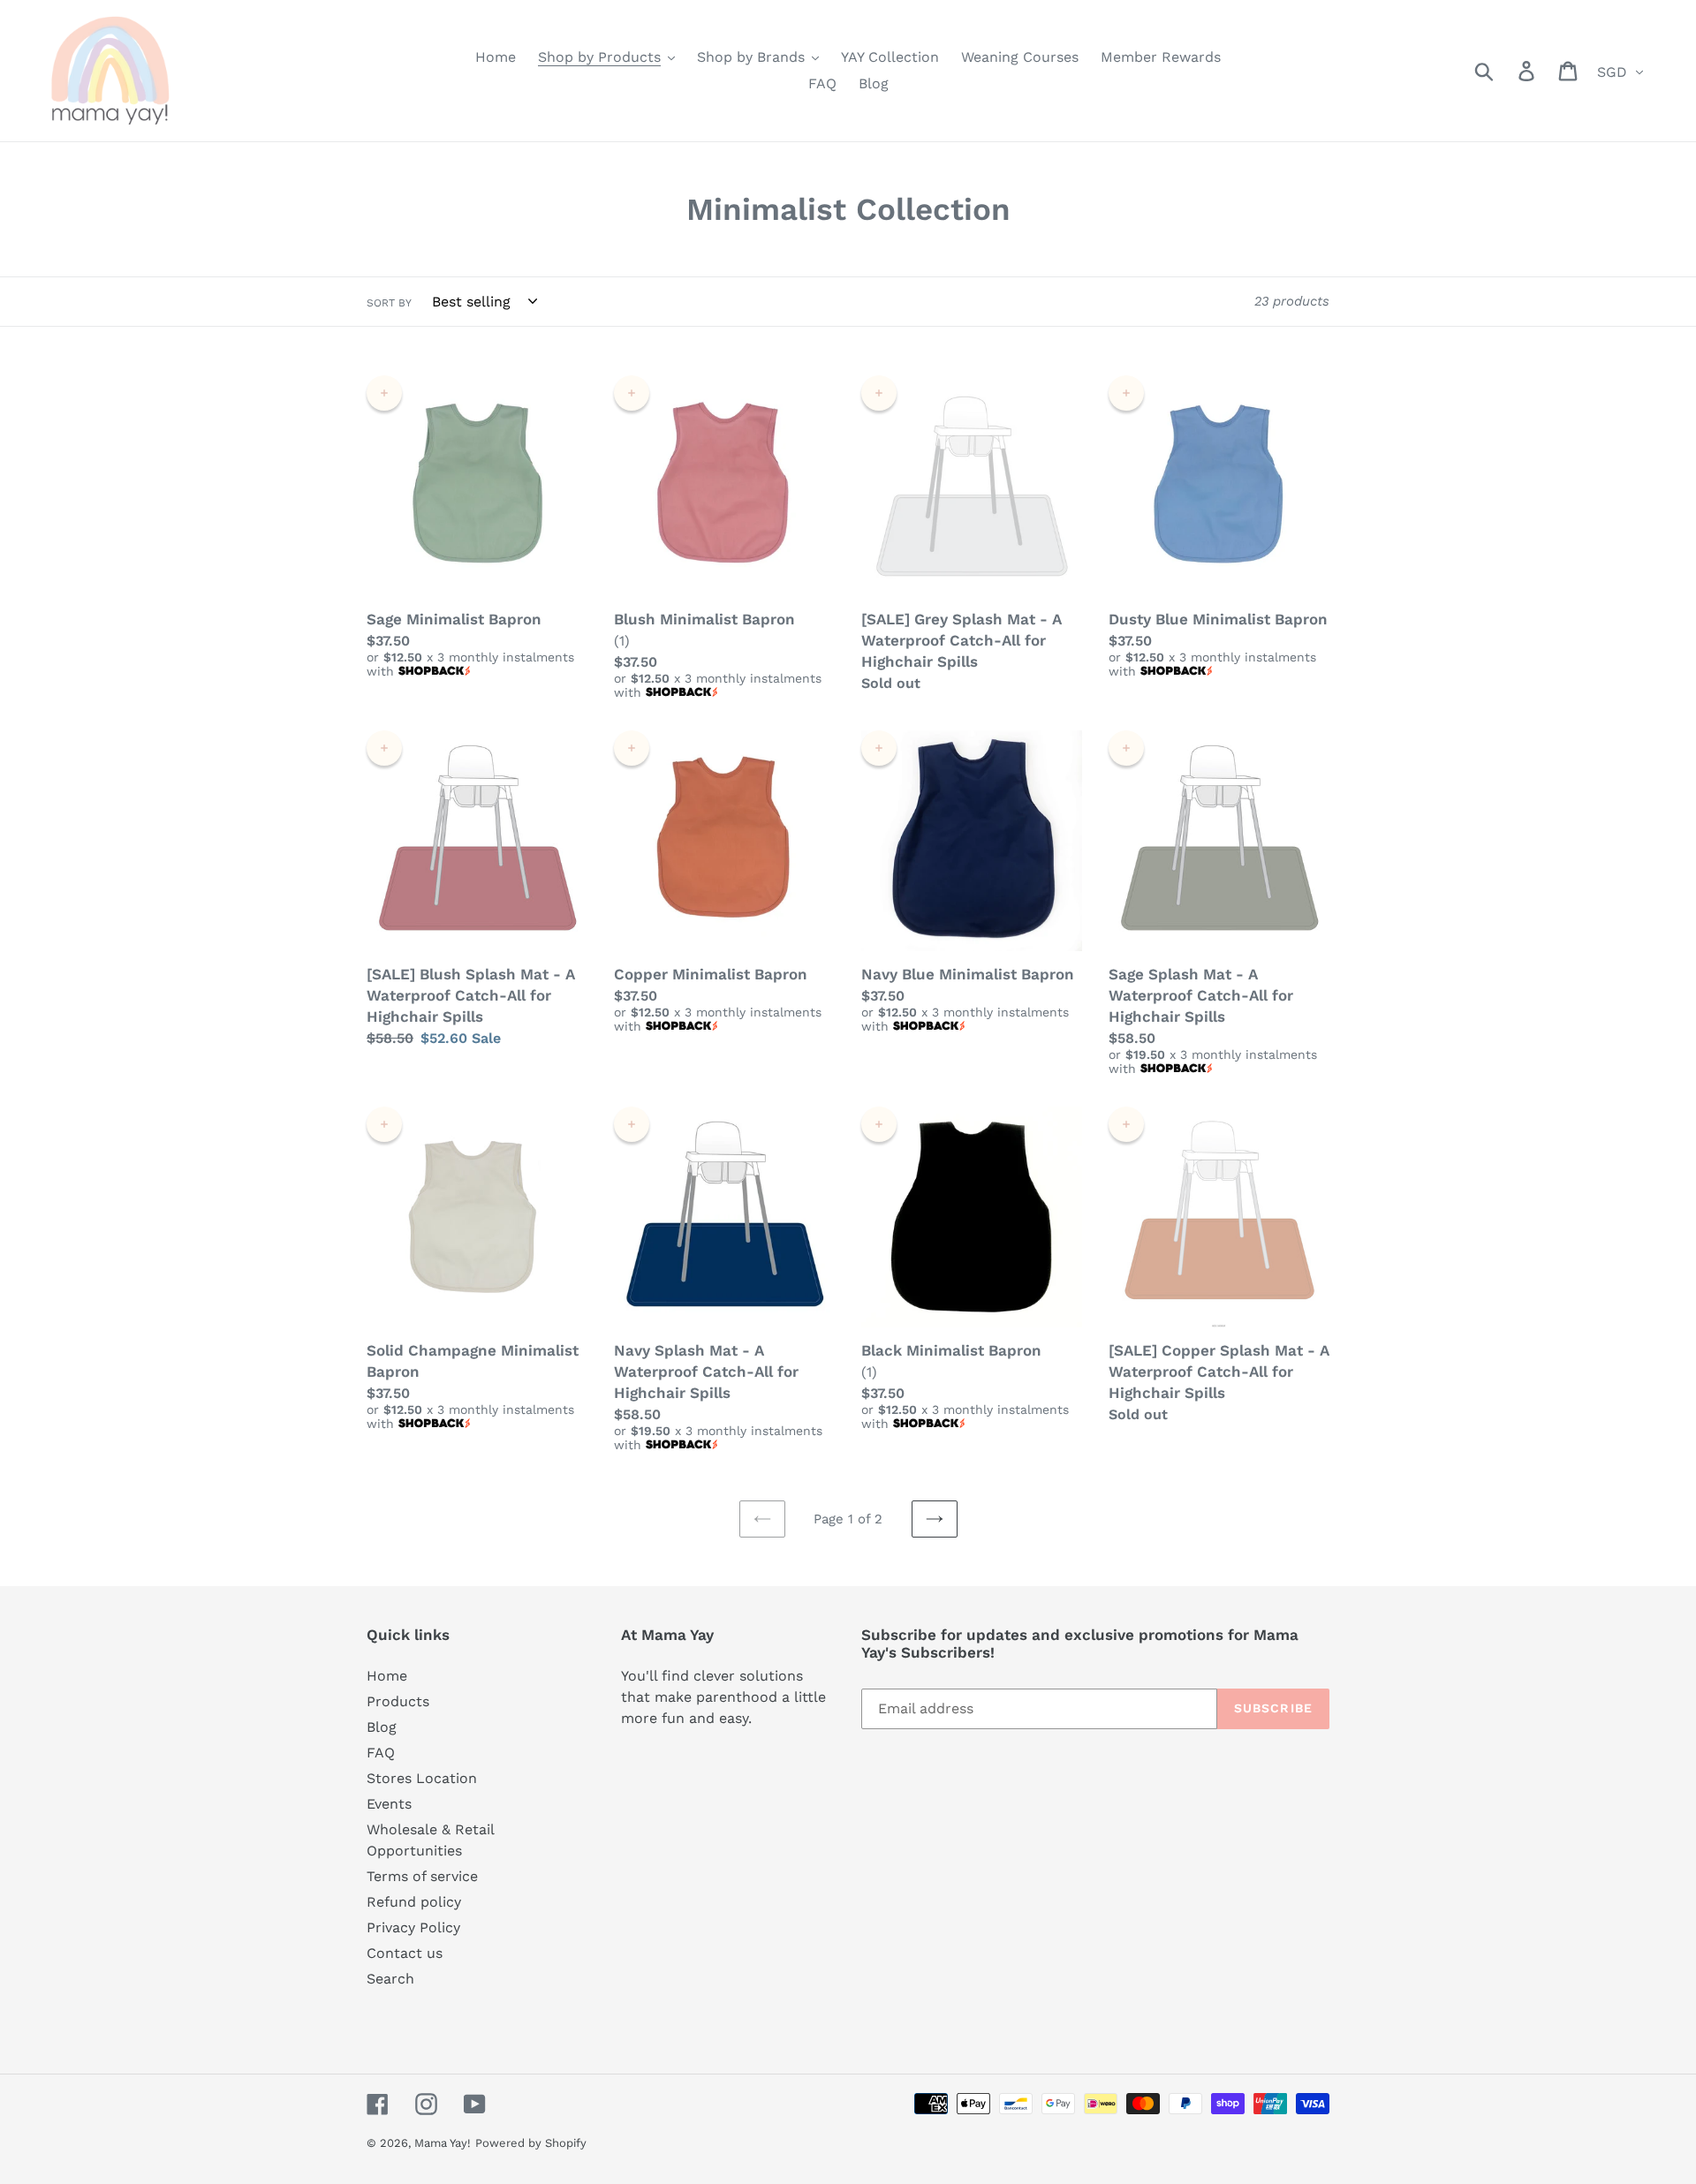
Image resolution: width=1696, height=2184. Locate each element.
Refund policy (414, 1902)
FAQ (381, 1753)
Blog (382, 1727)
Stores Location (422, 1778)
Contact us (405, 1953)
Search (390, 1979)
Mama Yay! (443, 2143)
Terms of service (422, 1876)
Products (398, 1701)
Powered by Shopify (531, 2143)
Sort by (389, 303)
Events (389, 1804)
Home (387, 1676)
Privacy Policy (413, 1927)
